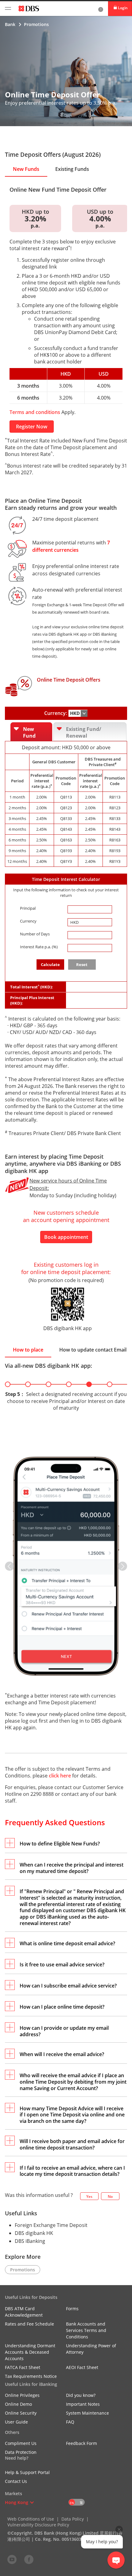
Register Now (32, 427)
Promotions (36, 24)
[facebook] (29, 2559)
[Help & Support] (101, 9)
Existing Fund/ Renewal (84, 732)
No (110, 2196)
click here (60, 1776)
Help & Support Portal (27, 2472)
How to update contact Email (93, 1350)
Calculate (50, 965)
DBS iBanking (30, 2241)
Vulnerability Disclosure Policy (38, 2525)
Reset (82, 965)
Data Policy (73, 2519)
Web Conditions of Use (31, 2519)
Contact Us (16, 2481)
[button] (10, 1566)
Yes (89, 2196)
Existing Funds (72, 169)
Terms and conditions (35, 412)
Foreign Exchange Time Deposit (51, 2225)
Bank (10, 24)
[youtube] (12, 2559)
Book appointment (66, 1237)
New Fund (29, 732)
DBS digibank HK (34, 2233)
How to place (28, 1350)
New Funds (26, 169)
